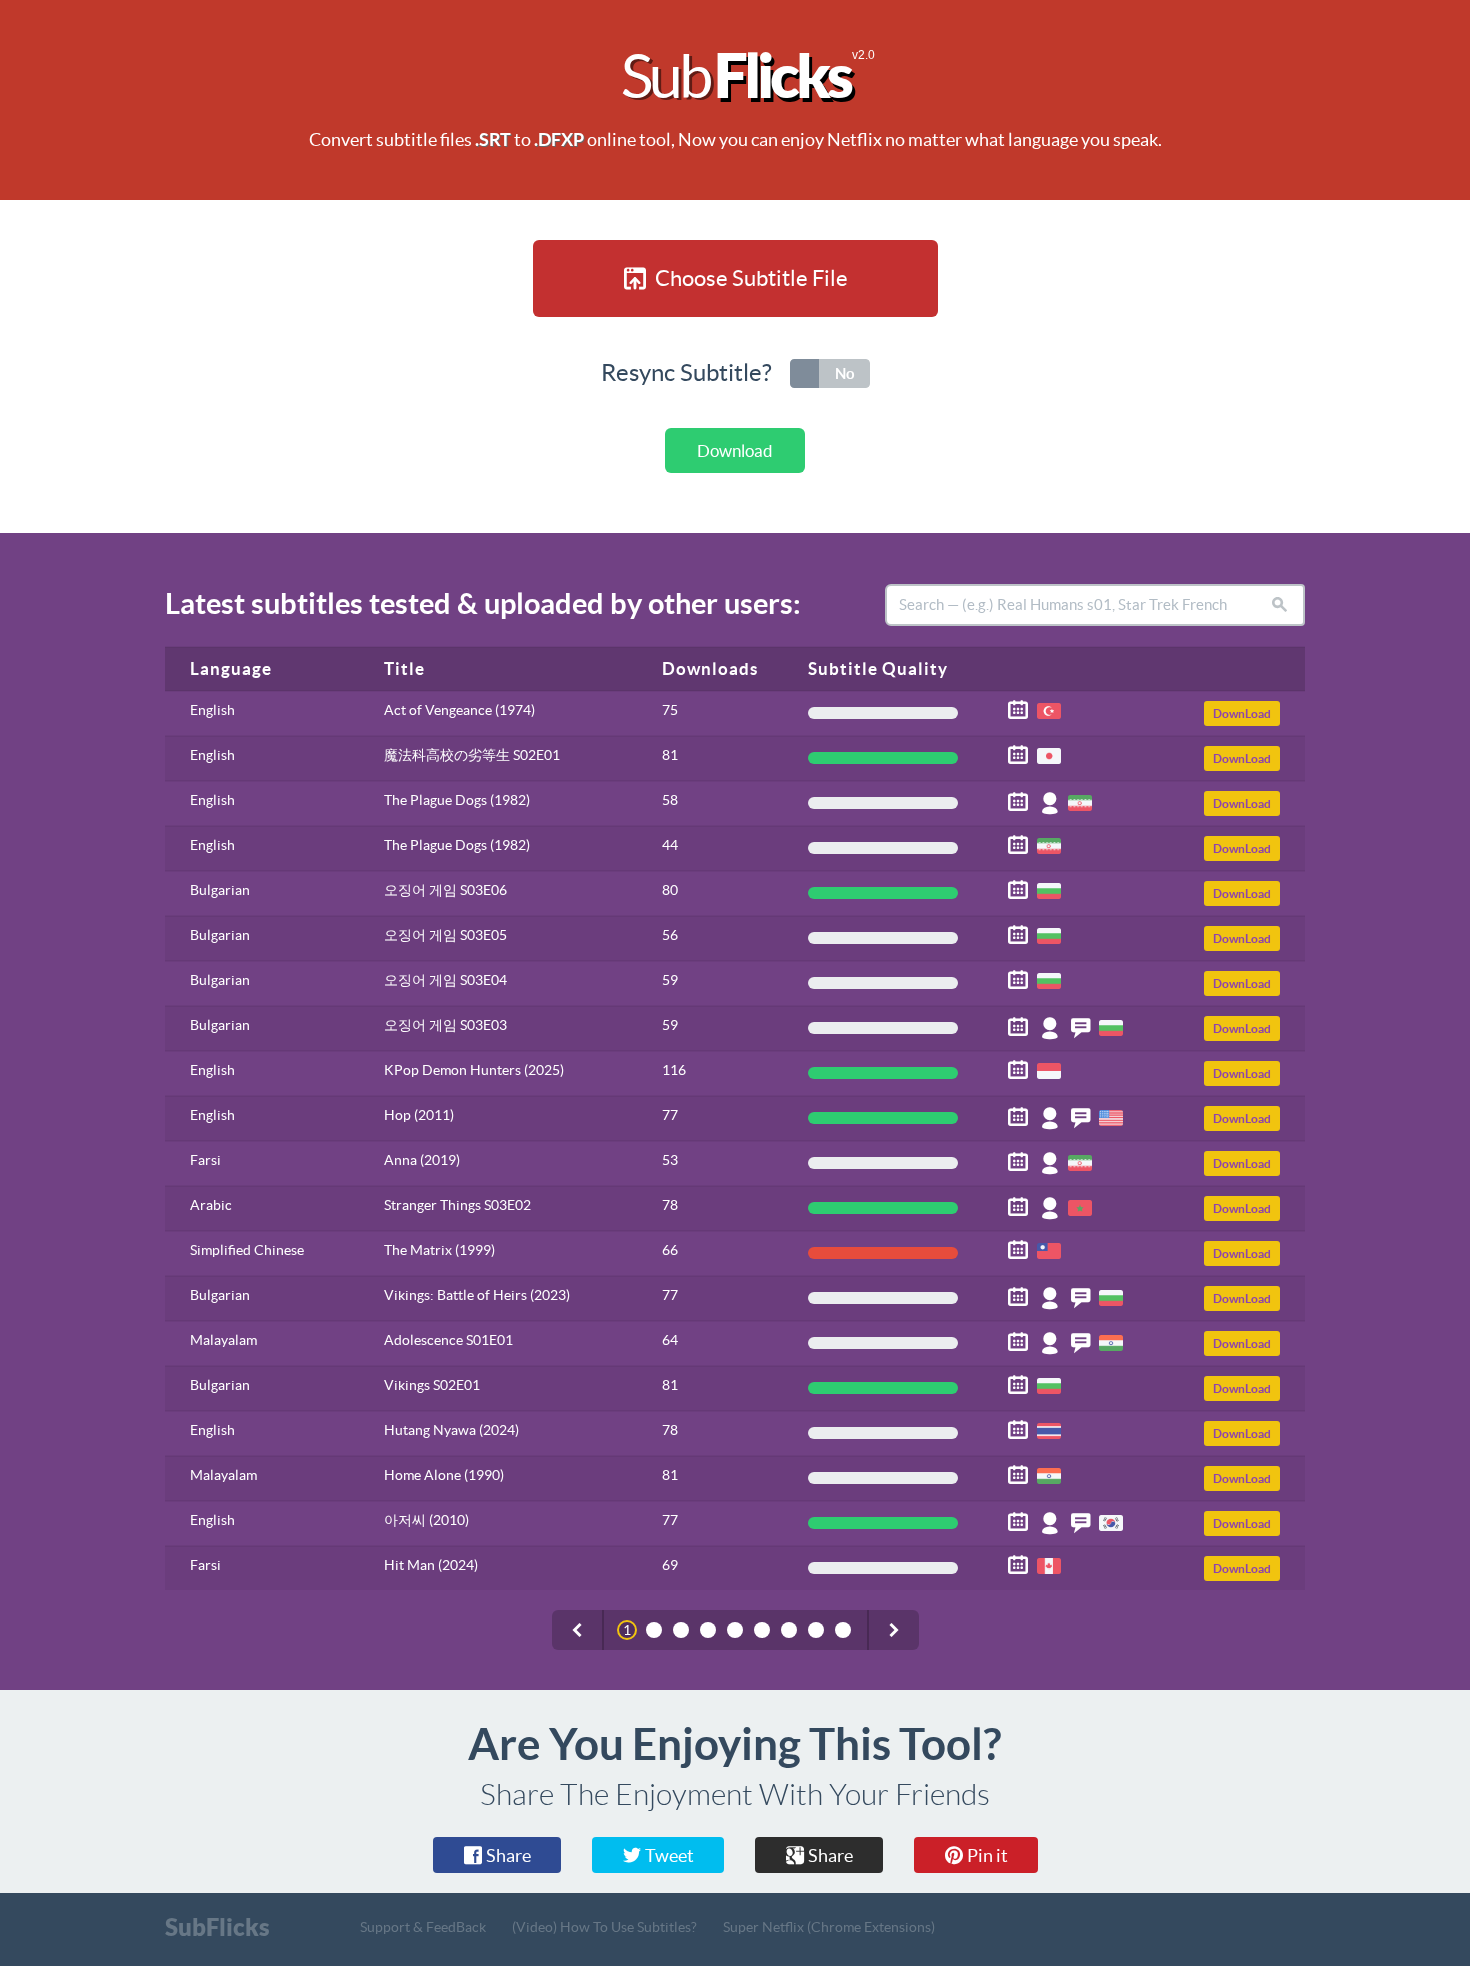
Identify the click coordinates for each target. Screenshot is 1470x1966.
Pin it (986, 1855)
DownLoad (1242, 713)
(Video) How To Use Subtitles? (604, 1927)
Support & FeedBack (423, 1927)
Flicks (743, 76)
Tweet (668, 1855)
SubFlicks (217, 1927)
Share (507, 1855)
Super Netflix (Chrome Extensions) (829, 1927)
